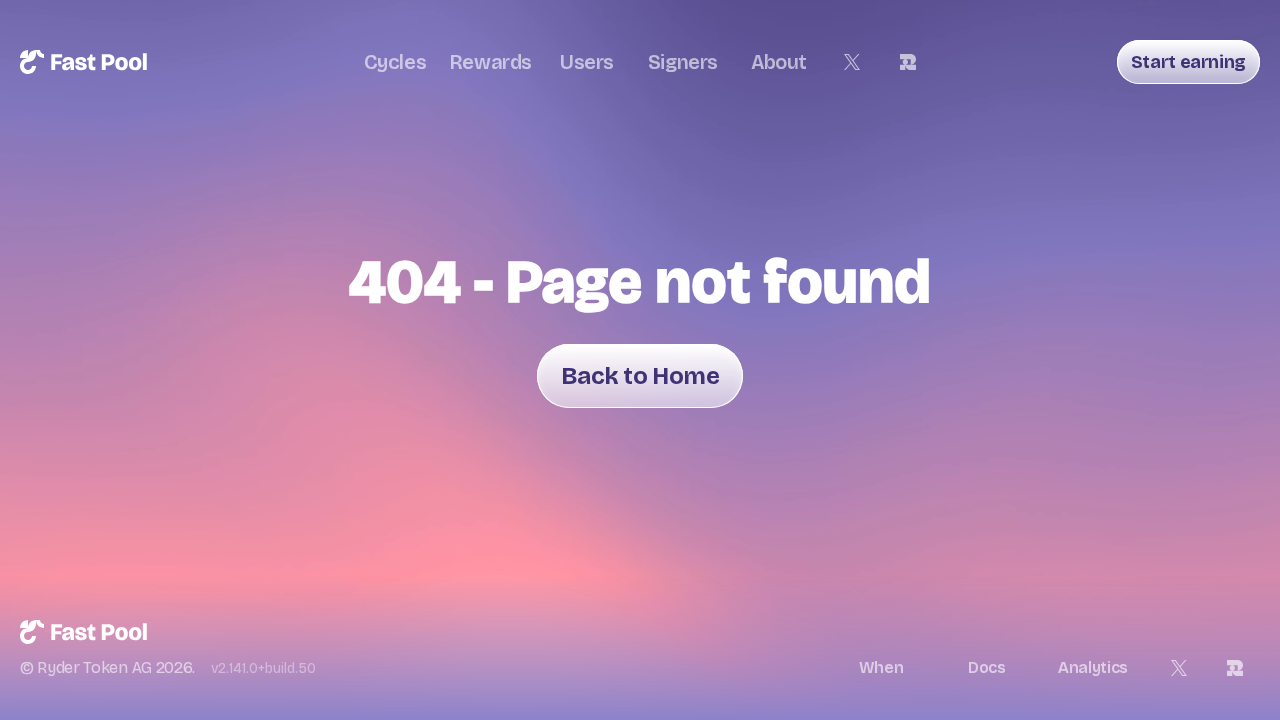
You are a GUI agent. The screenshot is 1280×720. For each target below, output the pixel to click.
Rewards (491, 62)
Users (587, 62)
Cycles (395, 62)
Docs (987, 667)
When (881, 667)
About (779, 62)
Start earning (1188, 62)
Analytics (1093, 667)
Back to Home (640, 376)
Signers (683, 62)
